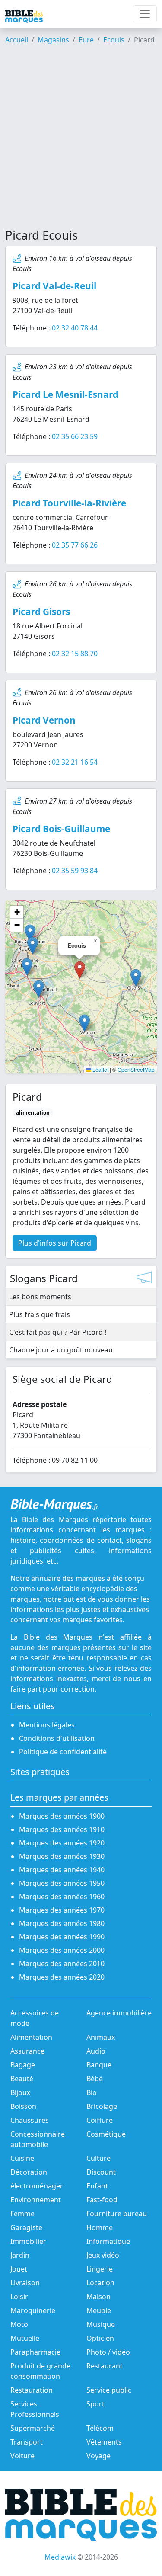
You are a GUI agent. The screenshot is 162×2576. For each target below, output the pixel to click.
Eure (86, 40)
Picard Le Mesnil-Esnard (65, 394)
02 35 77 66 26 (75, 545)
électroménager (37, 2186)
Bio (92, 2092)
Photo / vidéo (108, 2352)
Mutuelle (25, 2338)
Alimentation (31, 2037)
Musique (101, 2324)
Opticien (100, 2338)
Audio (96, 2051)
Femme (22, 2214)
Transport (27, 2442)
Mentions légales (47, 1725)
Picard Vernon (44, 720)
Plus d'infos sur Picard (55, 1243)
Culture (98, 2158)
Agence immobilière (119, 2013)
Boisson (23, 2106)
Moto (19, 2324)
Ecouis (114, 40)
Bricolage (102, 2106)
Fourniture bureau (117, 2214)
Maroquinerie (33, 2310)
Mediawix (60, 2557)
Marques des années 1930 (62, 1856)
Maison (98, 2297)
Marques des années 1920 (62, 1843)
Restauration (32, 2390)
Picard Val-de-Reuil (54, 286)
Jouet (19, 2269)
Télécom (100, 2428)
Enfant (97, 2186)
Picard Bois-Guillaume (61, 829)
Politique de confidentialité (63, 1752)
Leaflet (100, 1069)
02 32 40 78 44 (75, 328)
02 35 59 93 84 (75, 871)
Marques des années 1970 (62, 1910)
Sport (95, 2404)
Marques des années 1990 (62, 1937)
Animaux (101, 2037)
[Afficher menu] (145, 14)
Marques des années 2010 (62, 1964)
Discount (101, 2172)
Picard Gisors (41, 612)
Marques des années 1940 (62, 1870)
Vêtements (104, 2442)
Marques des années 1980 (62, 1923)
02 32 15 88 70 (75, 654)
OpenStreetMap (136, 1069)
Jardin (20, 2255)
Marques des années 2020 (62, 1977)
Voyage (98, 2456)
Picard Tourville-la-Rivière (69, 503)
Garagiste (26, 2227)
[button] (39, 989)
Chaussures (30, 2120)
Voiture (22, 2456)
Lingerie (100, 2269)
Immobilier (28, 2241)
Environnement (36, 2200)
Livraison (25, 2283)
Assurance (27, 2051)
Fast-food (102, 2200)
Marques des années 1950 (62, 1883)
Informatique (108, 2241)
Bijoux (20, 2092)
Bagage (23, 2065)
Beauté (22, 2079)
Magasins (53, 40)
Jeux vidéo (103, 2255)
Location (100, 2283)
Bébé (95, 2079)
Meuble (99, 2310)
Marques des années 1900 (62, 1816)
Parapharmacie (35, 2352)
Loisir (19, 2297)
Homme (100, 2227)
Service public (109, 2390)
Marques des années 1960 (62, 1897)
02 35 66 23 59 (75, 436)
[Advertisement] (81, 140)
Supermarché (33, 2428)
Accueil (17, 40)
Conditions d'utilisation (57, 1738)
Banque (99, 2065)
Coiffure (100, 2120)
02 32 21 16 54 (75, 762)
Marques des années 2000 (62, 1950)
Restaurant (105, 2366)
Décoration (29, 2172)
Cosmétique (106, 2134)
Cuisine (22, 2158)
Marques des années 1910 (62, 1829)
